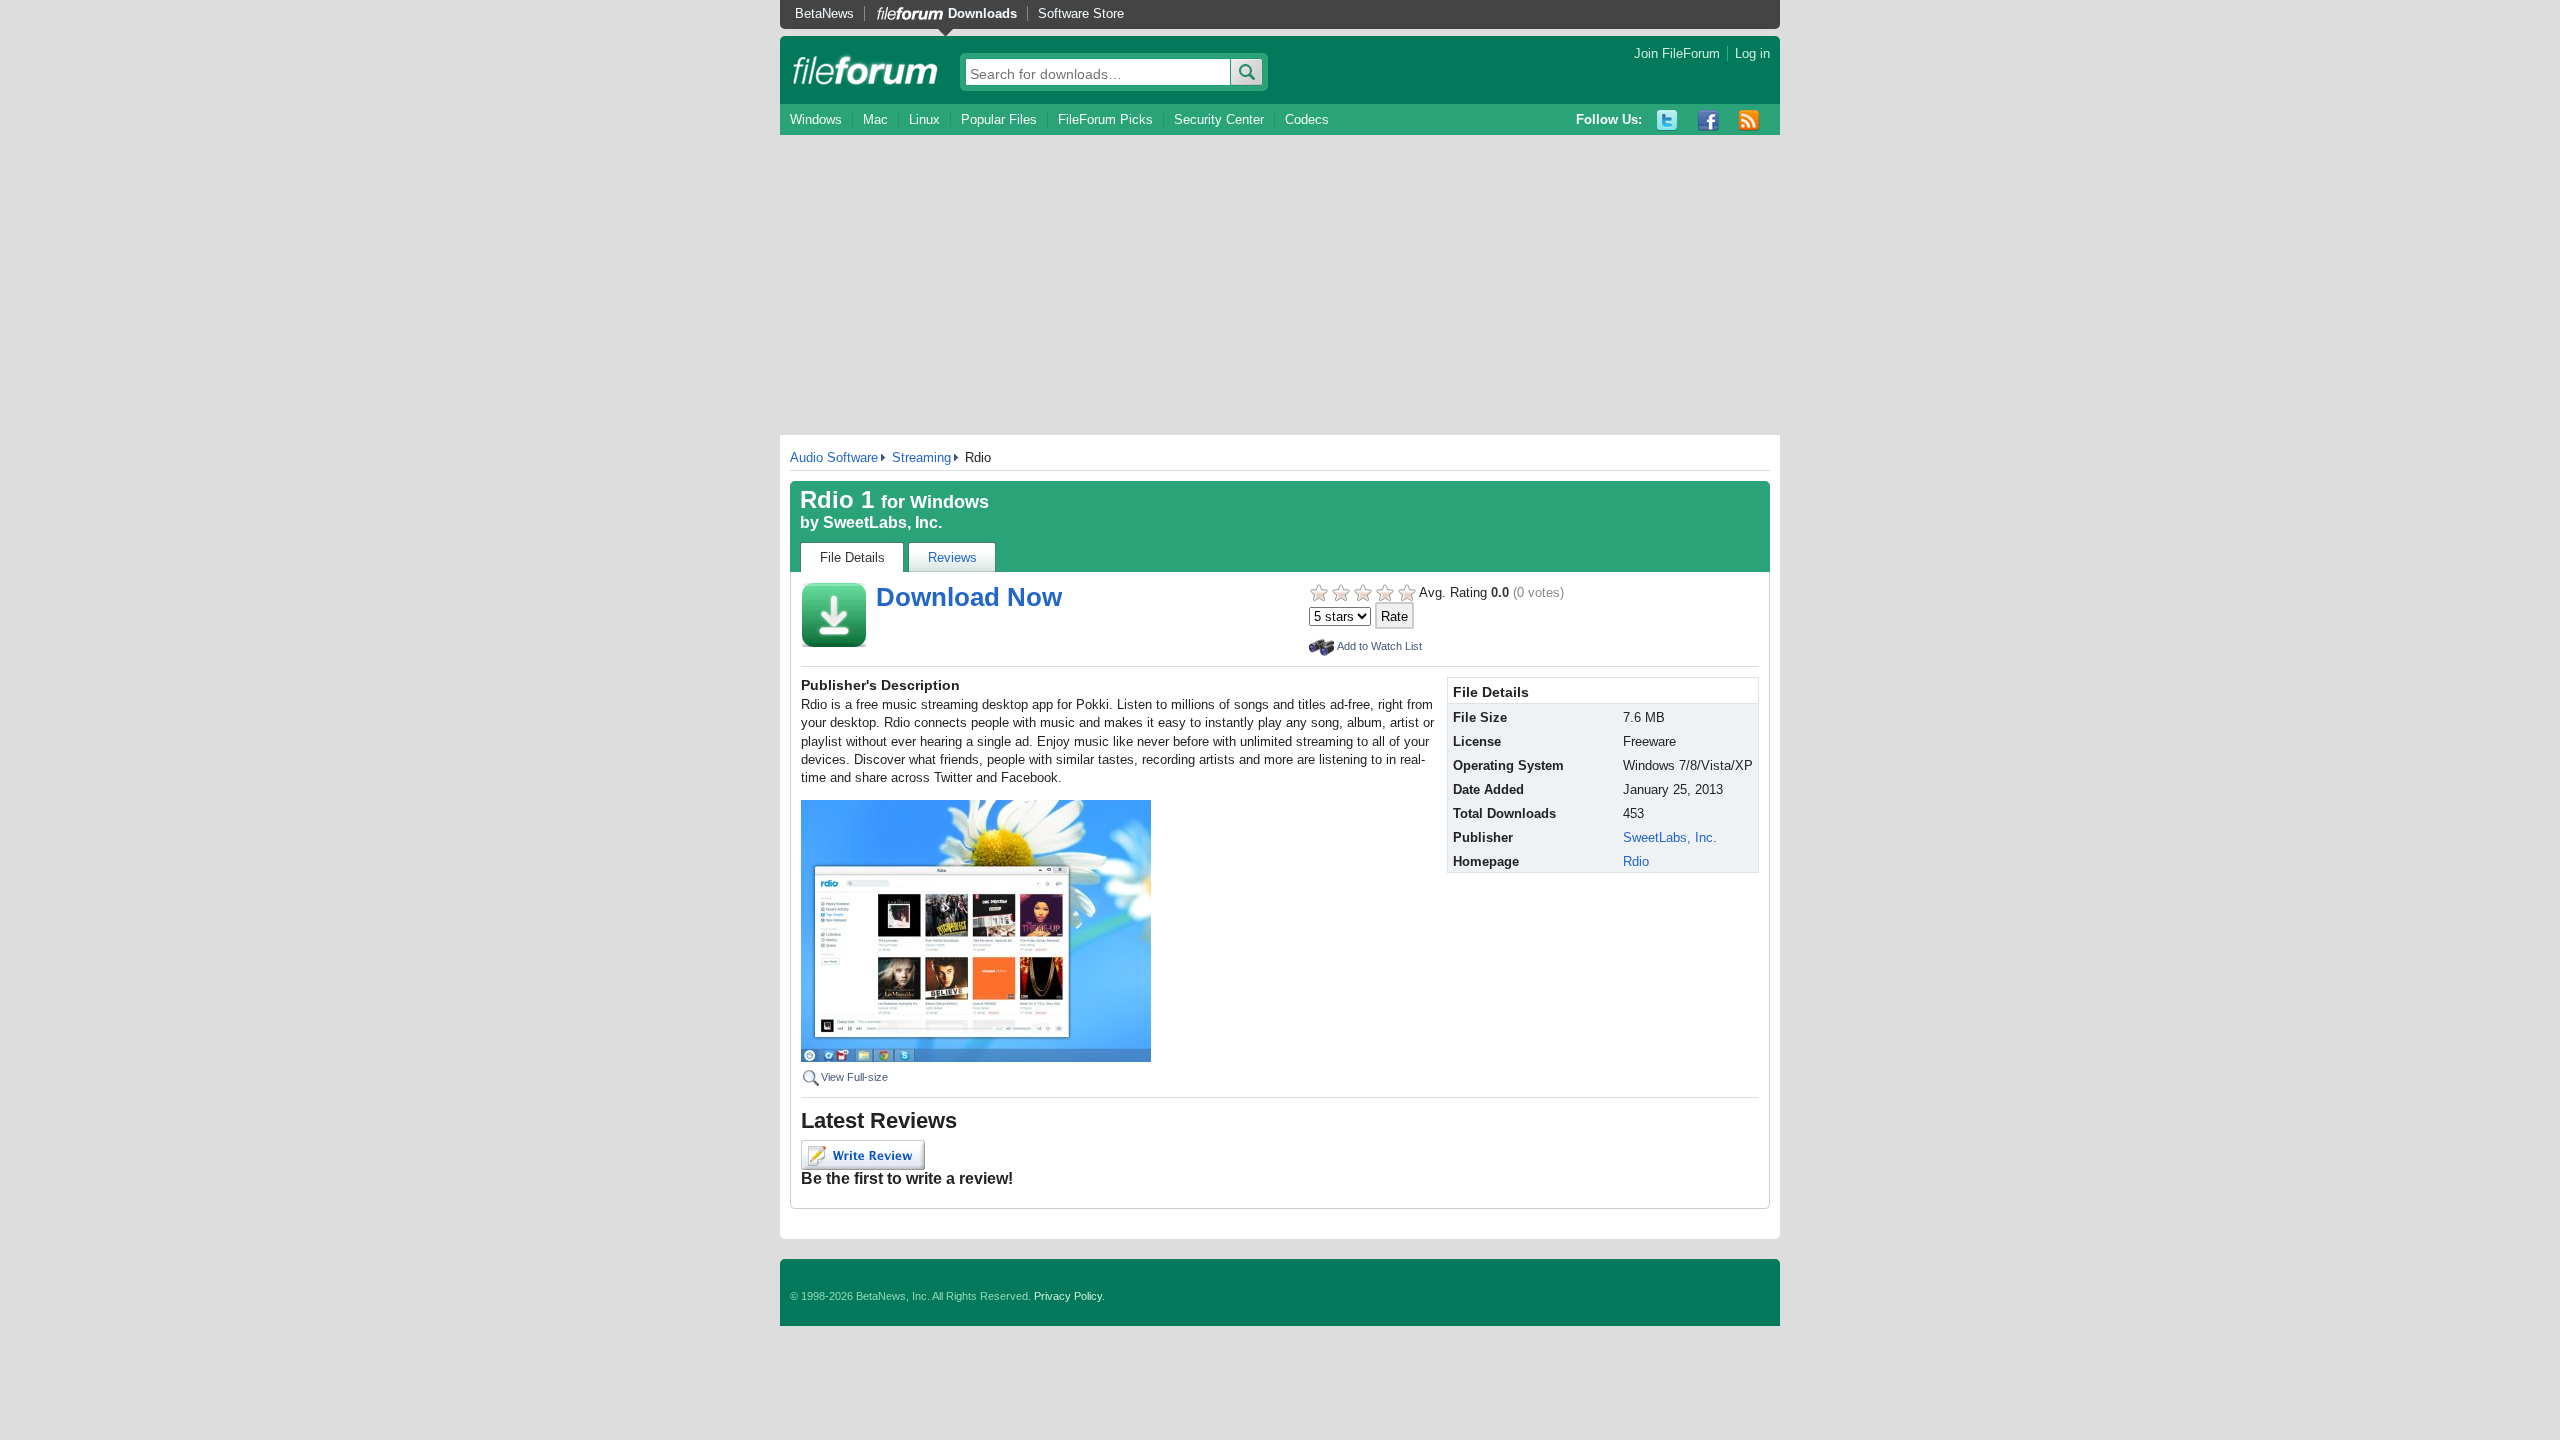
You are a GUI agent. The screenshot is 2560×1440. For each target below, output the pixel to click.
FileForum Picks (1105, 119)
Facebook (1708, 120)
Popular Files (999, 119)
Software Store (1081, 13)
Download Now (969, 597)
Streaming (921, 457)
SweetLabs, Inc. (882, 522)
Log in (1752, 53)
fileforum (865, 70)
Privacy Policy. (1069, 1296)
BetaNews (824, 13)
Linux (924, 119)
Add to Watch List (1379, 646)
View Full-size (854, 1077)
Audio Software (834, 457)
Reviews (952, 557)
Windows (816, 119)
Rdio (1636, 861)
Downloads (982, 13)
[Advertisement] (1280, 285)
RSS (1749, 120)
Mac (875, 119)
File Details (852, 557)
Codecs (1307, 119)
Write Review (863, 1155)
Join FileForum (1677, 53)
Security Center (1219, 119)
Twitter (1667, 120)
